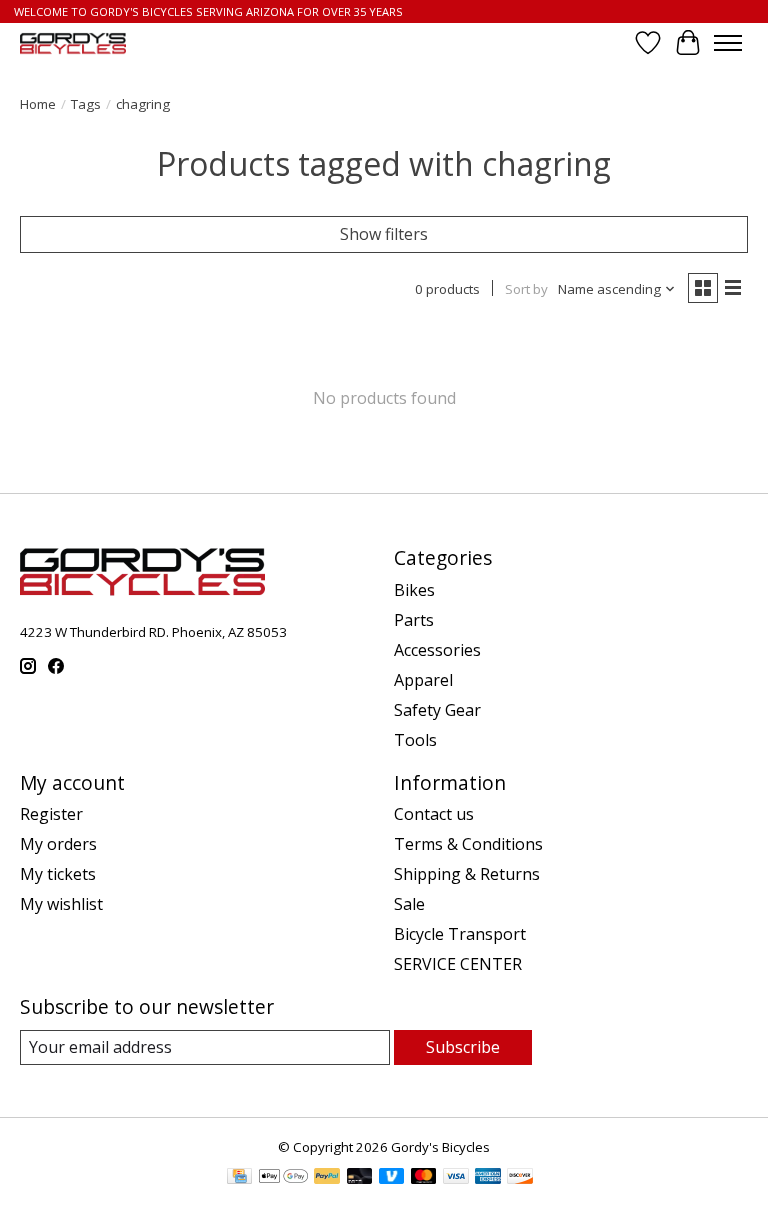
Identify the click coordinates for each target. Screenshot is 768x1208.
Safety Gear (437, 710)
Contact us (434, 814)
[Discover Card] (520, 1178)
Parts (414, 620)
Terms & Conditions (468, 844)
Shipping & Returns (467, 874)
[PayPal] (327, 1178)
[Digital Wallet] (283, 1178)
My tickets (58, 874)
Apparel (423, 680)
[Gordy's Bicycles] (73, 43)
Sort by (526, 289)
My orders (58, 844)
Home (38, 104)
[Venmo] (392, 1178)
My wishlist (61, 904)
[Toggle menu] (728, 43)
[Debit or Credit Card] (360, 1178)
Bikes (414, 590)
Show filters (384, 234)
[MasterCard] (424, 1178)
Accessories (437, 650)
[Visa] (456, 1178)
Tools (415, 740)
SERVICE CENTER (458, 964)
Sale (409, 904)
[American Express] (488, 1178)
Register (51, 814)
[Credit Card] (239, 1178)
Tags (86, 104)
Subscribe (463, 1047)
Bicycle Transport (460, 934)
